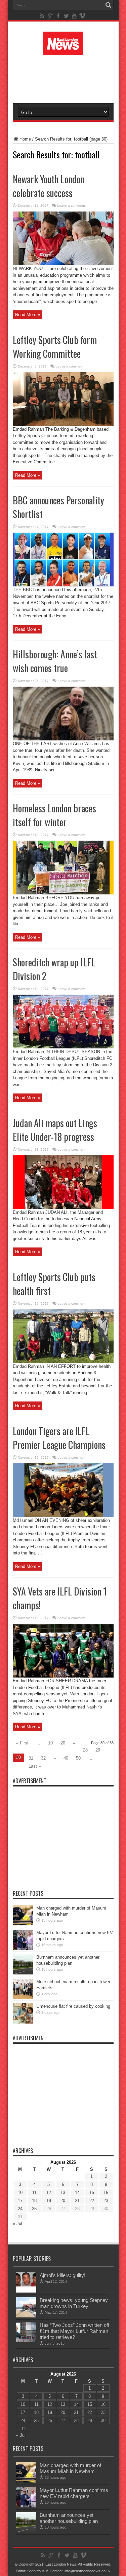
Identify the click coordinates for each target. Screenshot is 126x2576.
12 (49, 2193)
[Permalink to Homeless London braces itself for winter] (63, 893)
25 (34, 2209)
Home (25, 139)
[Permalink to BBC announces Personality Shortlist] (63, 585)
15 (92, 2193)
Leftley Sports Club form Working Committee (55, 347)
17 (20, 2201)
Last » (35, 1766)
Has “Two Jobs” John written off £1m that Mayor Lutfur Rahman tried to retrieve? (74, 2331)
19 (49, 2201)
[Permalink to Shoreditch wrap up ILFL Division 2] (63, 1047)
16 (106, 2193)
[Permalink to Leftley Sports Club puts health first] (63, 1362)
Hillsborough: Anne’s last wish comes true (55, 661)
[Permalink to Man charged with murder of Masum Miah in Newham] (23, 1924)
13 (63, 2193)
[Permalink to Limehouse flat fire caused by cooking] (23, 2022)
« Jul (17, 2223)
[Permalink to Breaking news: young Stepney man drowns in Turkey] (26, 2316)
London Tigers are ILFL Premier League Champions (59, 1438)
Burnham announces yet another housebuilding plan (69, 2518)
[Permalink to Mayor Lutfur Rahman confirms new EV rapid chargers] (23, 1948)
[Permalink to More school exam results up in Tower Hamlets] (23, 1997)
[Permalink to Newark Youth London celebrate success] (63, 264)
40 (66, 1758)
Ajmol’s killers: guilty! (62, 2275)
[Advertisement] (67, 78)
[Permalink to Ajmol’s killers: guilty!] (26, 2291)
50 (78, 1758)
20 (63, 1743)
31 (31, 1758)
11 (34, 2193)
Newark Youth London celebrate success (49, 186)
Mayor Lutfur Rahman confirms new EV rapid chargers (74, 2493)
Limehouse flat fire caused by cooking (73, 2006)
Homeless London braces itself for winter (54, 815)
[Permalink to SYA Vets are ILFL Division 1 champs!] (63, 1676)
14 (77, 2193)
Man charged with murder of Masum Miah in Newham (70, 2468)
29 (98, 1750)
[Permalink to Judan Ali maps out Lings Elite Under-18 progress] (63, 1208)
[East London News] (63, 50)
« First (22, 1743)
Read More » (28, 315)
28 (85, 1750)
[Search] (109, 5)
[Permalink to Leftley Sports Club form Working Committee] (63, 425)
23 (106, 2201)
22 (92, 2201)
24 (20, 2209)
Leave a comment (71, 206)
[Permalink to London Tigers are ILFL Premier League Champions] (63, 1516)
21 (77, 2201)
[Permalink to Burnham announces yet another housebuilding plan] (23, 1973)
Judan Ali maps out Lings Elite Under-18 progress (55, 1130)
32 (43, 1758)
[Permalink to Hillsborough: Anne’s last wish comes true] (63, 739)
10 (50, 1743)
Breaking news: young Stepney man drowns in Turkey (74, 2303)
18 (34, 2201)
